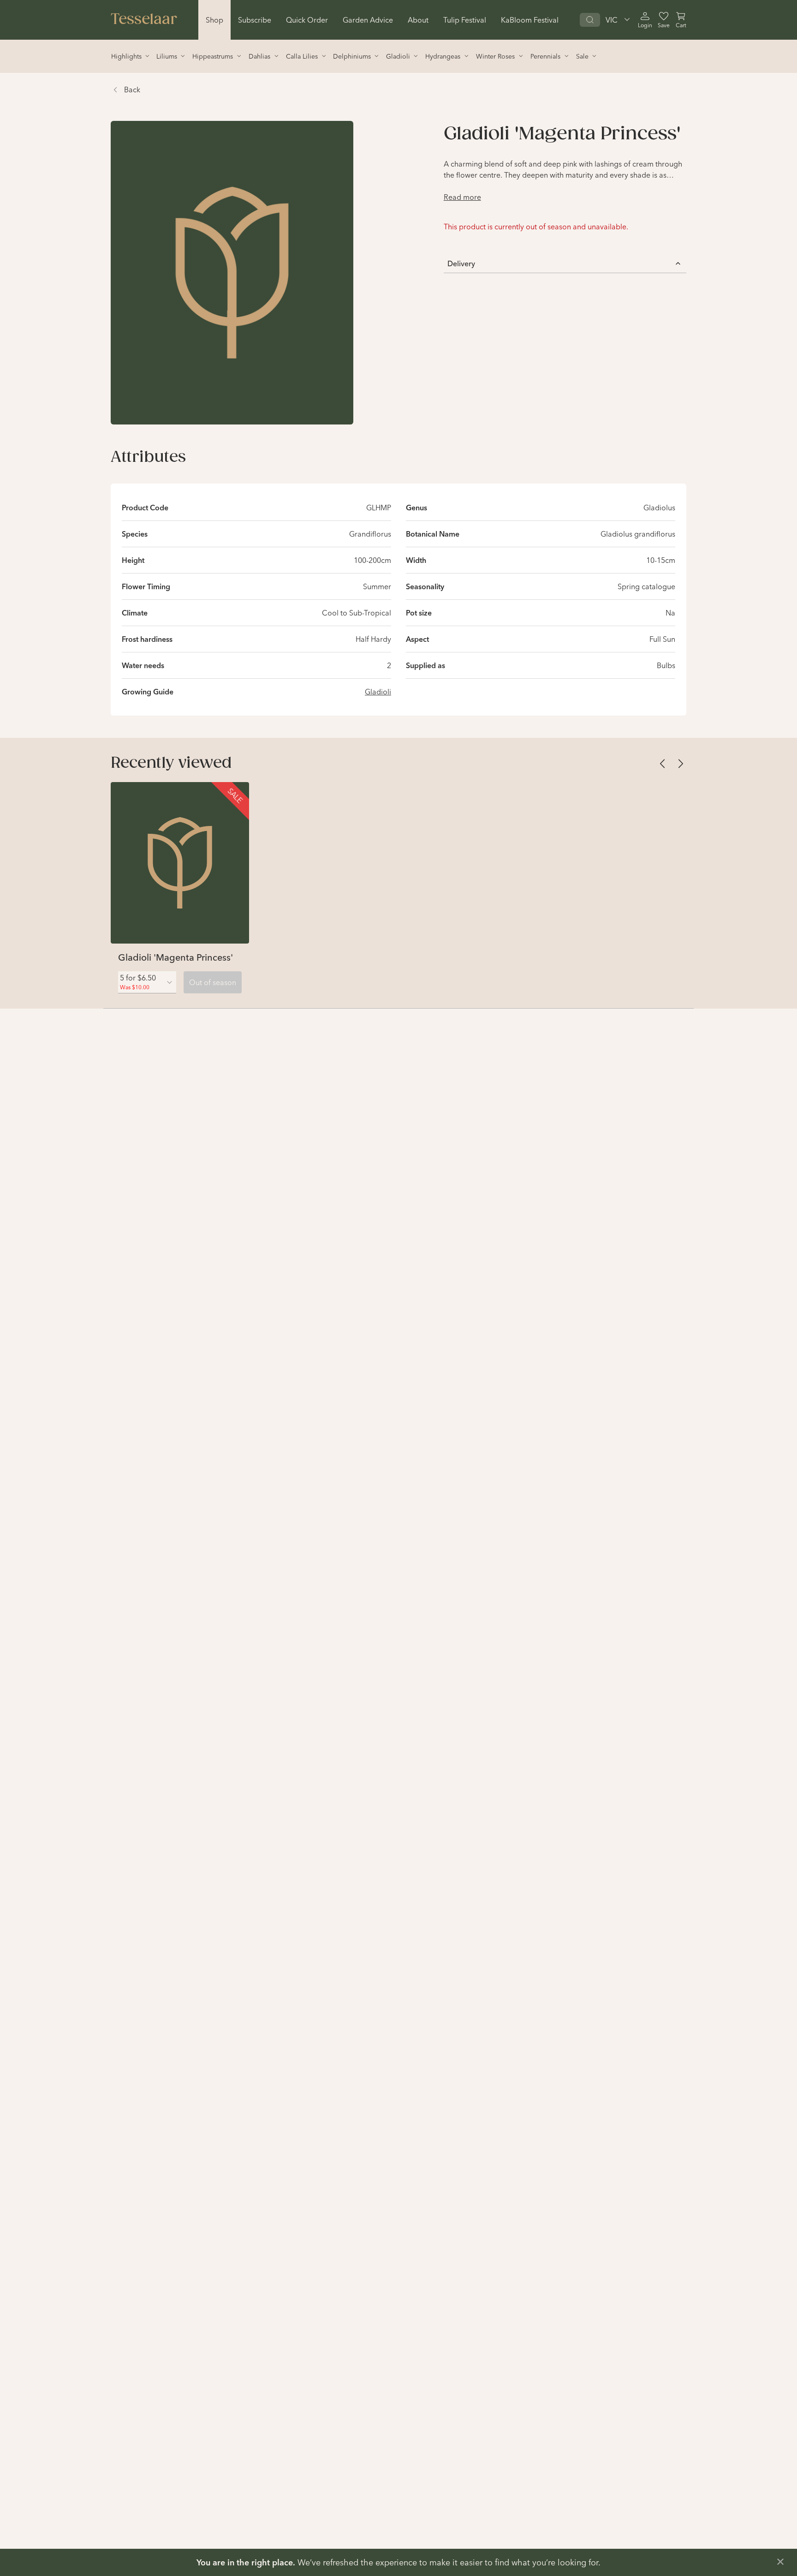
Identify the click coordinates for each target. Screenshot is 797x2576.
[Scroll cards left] (662, 764)
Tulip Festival (465, 20)
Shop (214, 20)
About (418, 20)
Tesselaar (144, 20)
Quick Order (307, 20)
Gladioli (378, 692)
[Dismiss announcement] (780, 2562)
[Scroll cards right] (681, 764)
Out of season (213, 982)
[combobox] (147, 982)
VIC (612, 20)
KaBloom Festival (530, 20)
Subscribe (255, 20)
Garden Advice (368, 20)
